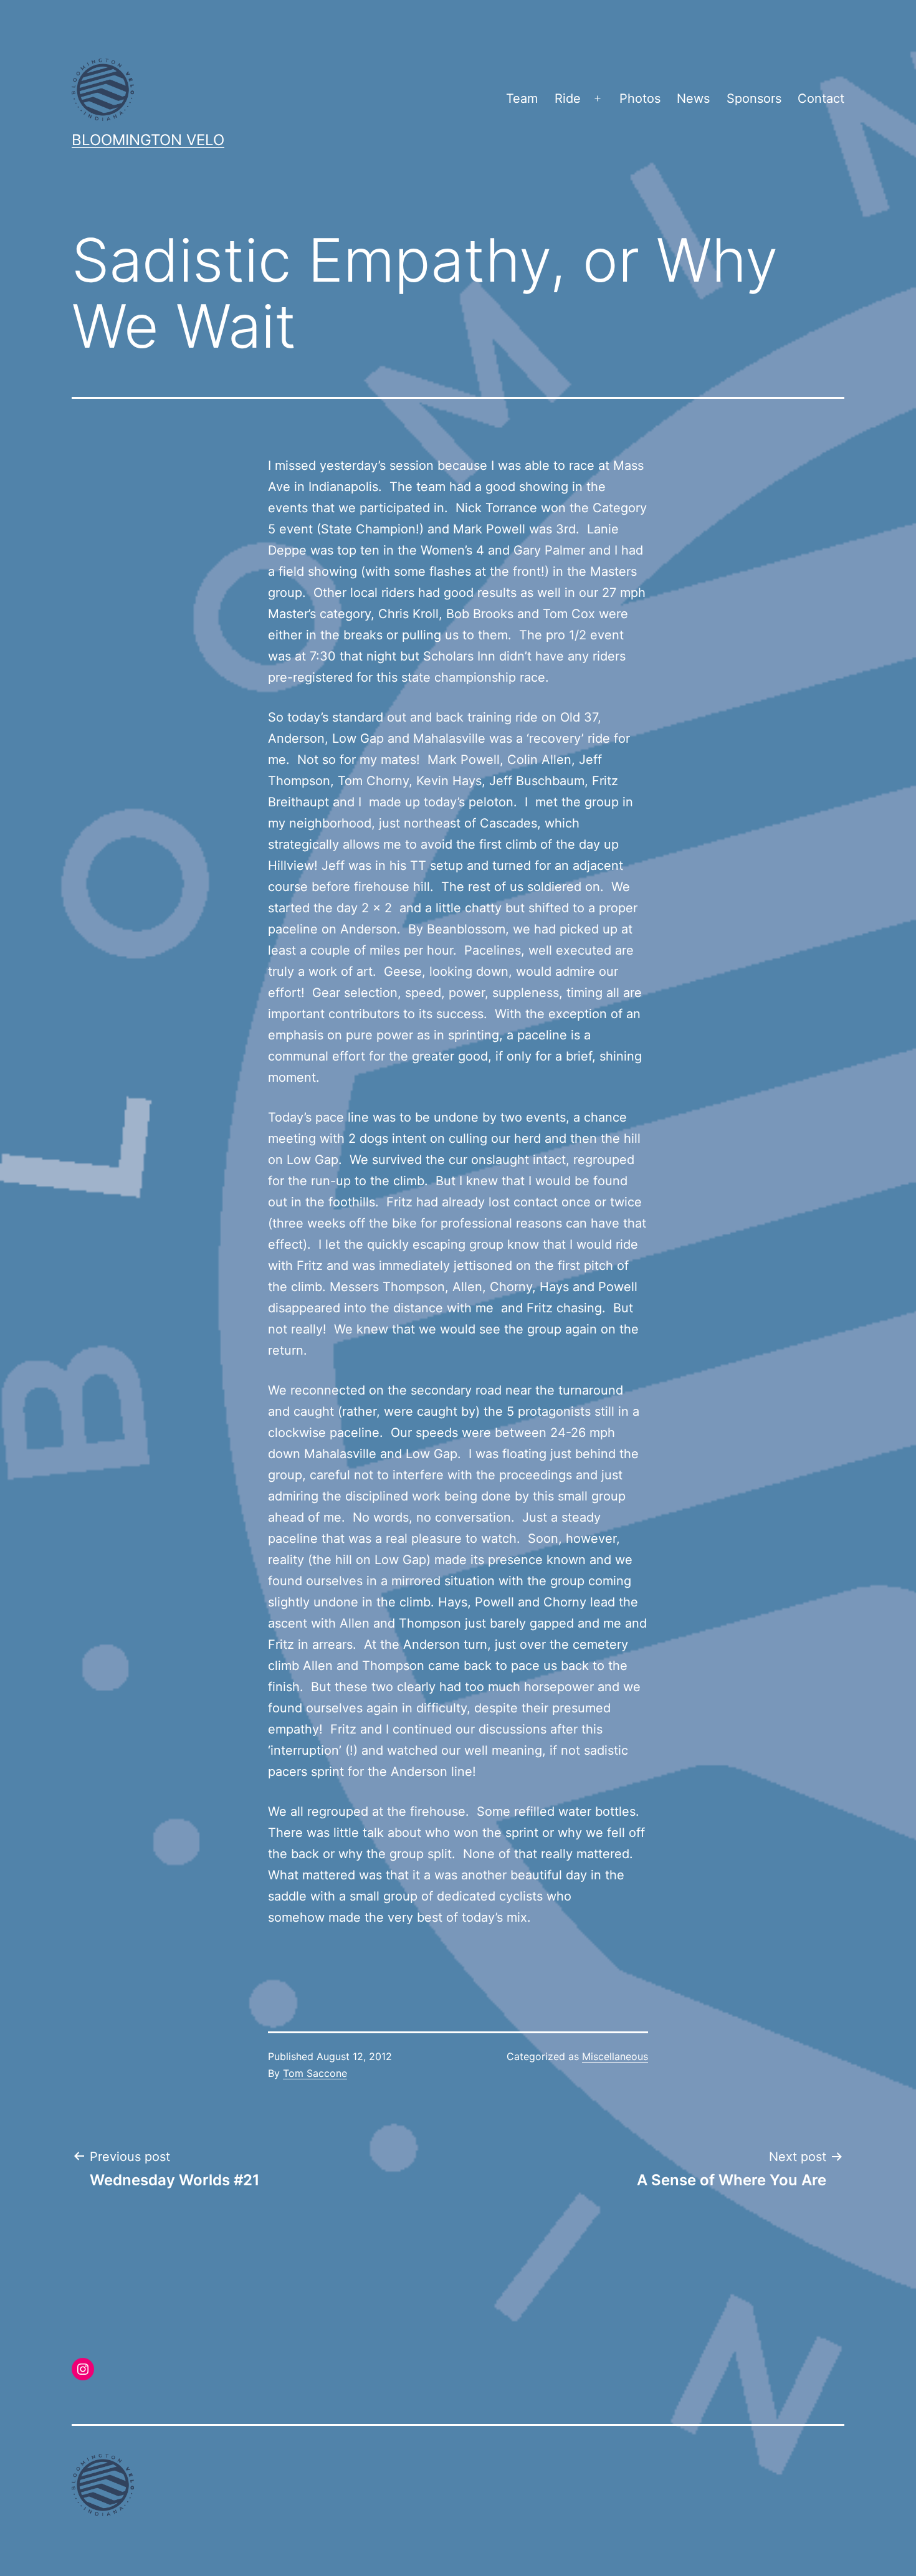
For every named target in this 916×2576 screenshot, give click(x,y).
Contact (821, 98)
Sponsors (754, 98)
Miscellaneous (615, 2056)
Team (522, 98)
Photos (640, 98)
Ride (568, 98)
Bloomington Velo (148, 140)
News (693, 98)
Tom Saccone (315, 2073)
